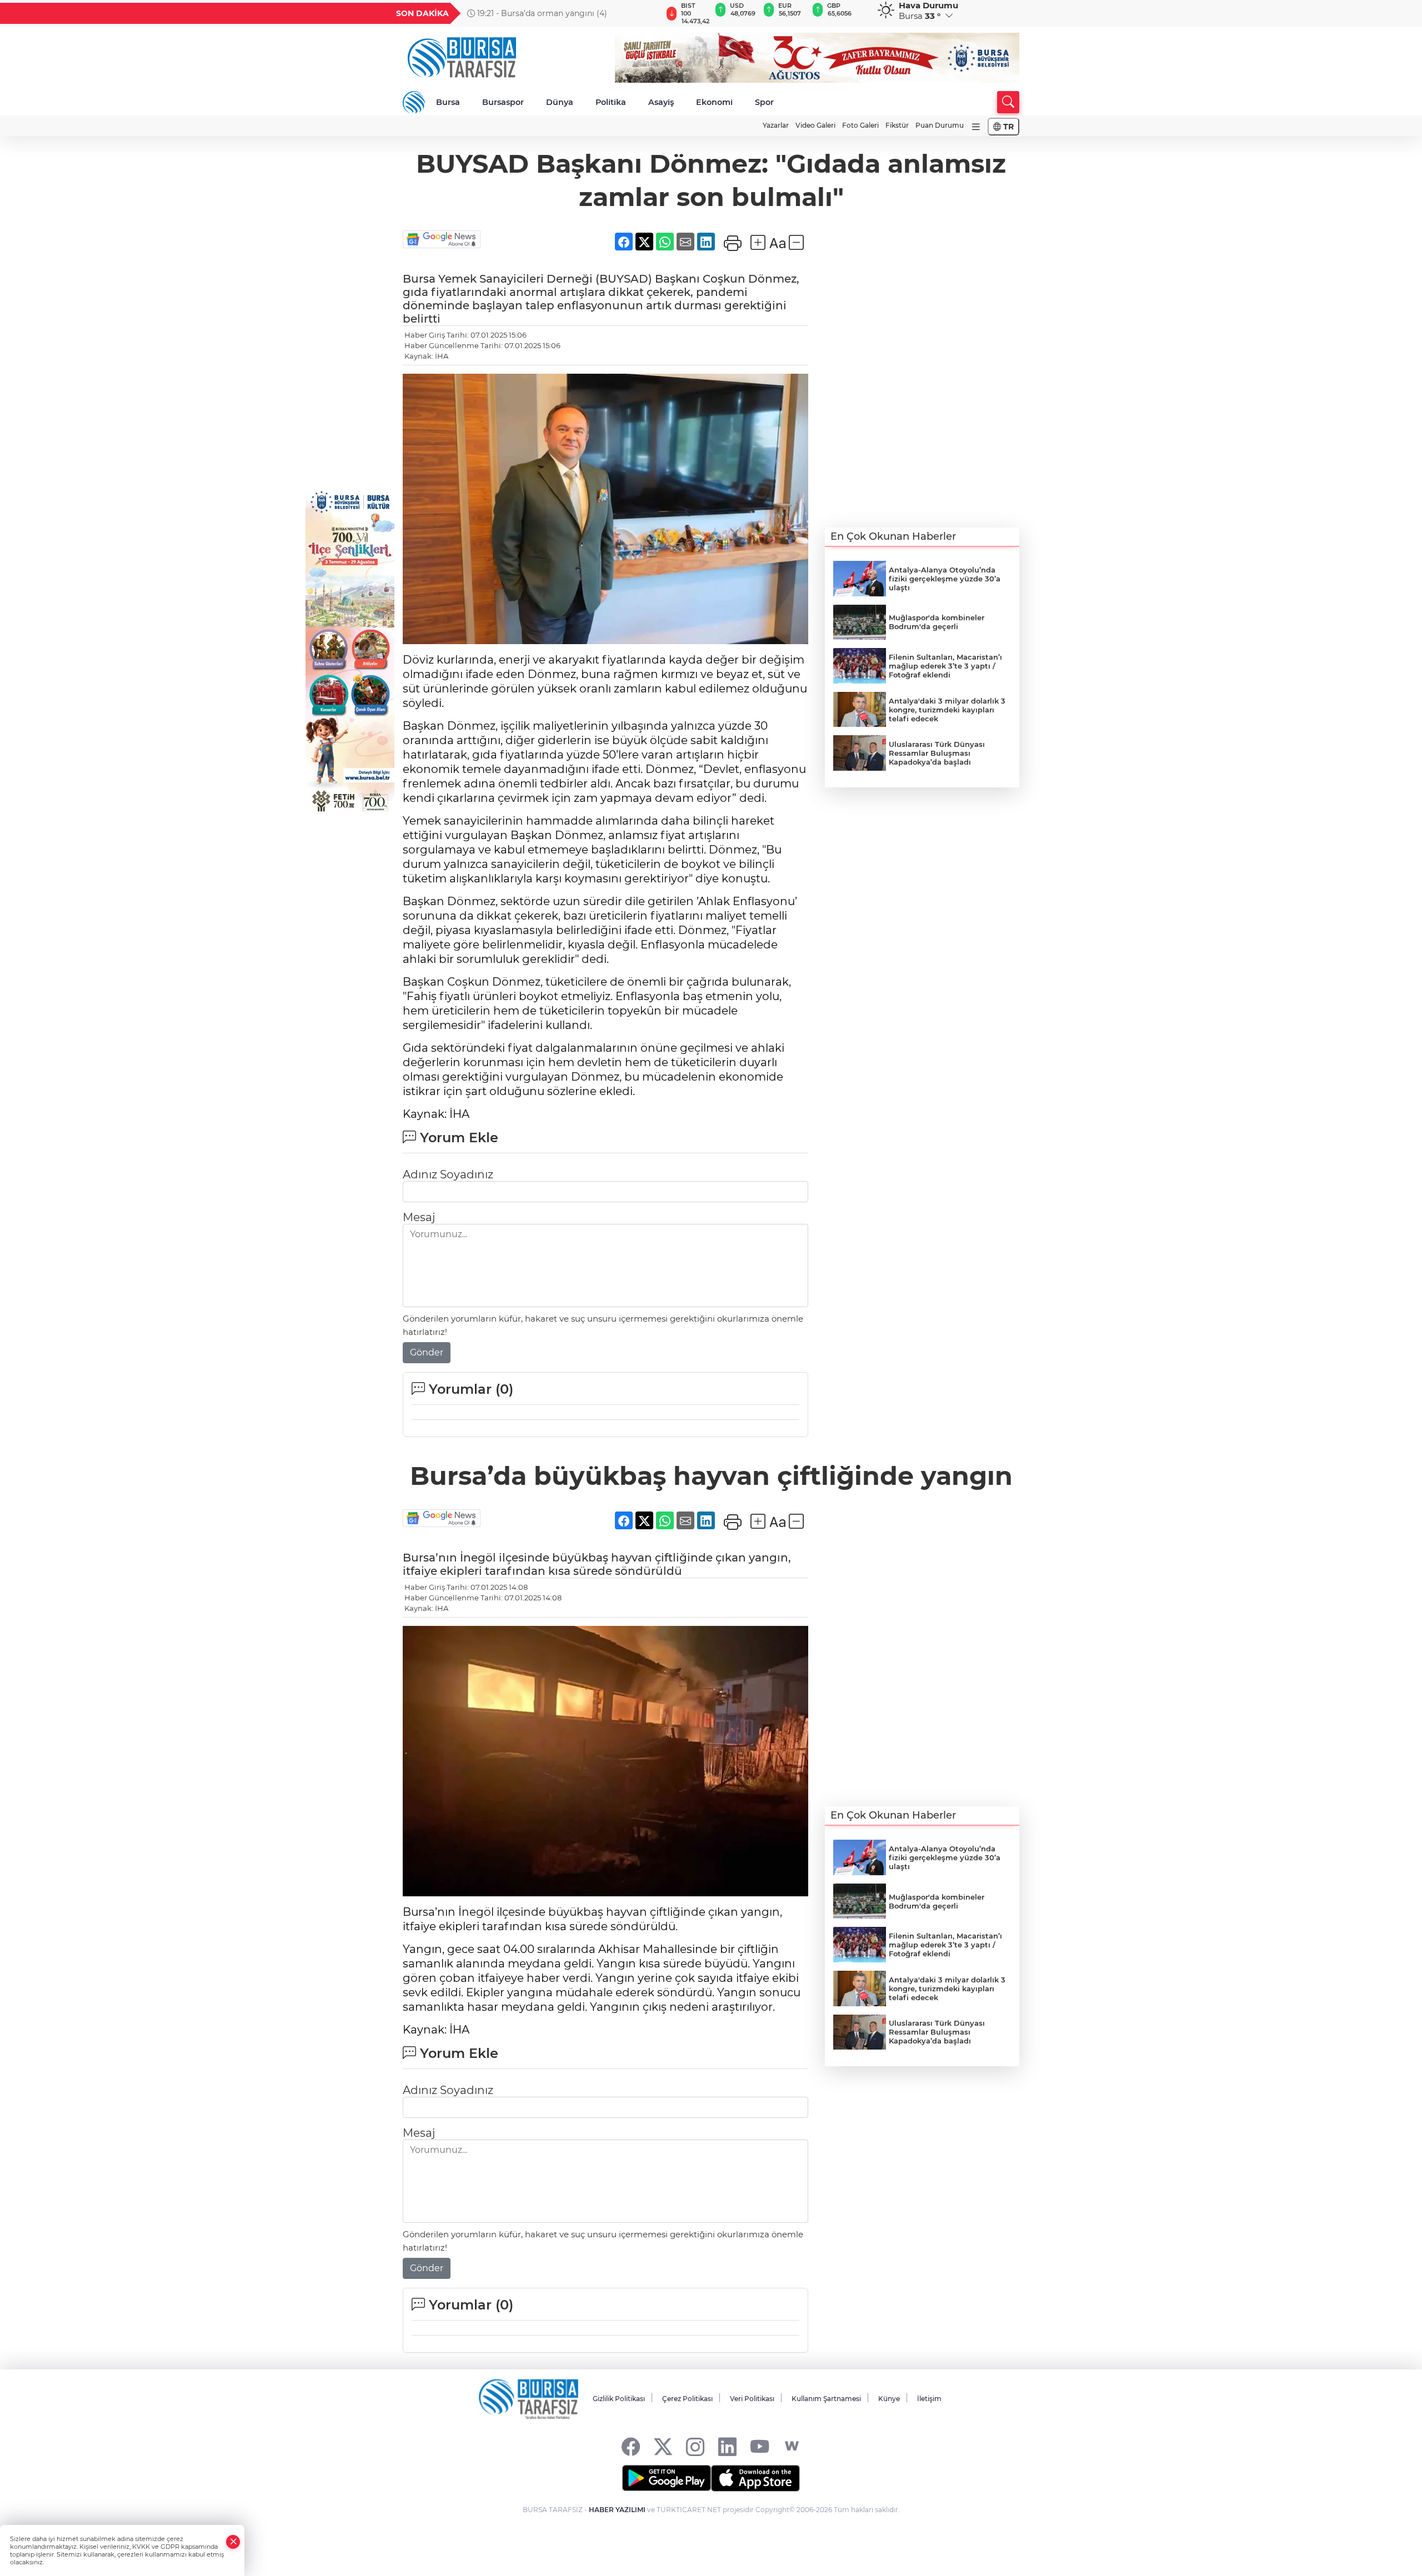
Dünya (560, 102)
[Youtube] (760, 2446)
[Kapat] (233, 2542)
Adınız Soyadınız (448, 1174)
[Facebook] (631, 2446)
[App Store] (755, 2478)
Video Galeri (815, 125)
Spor (764, 102)
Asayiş (661, 102)
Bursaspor (503, 102)
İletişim (929, 2399)
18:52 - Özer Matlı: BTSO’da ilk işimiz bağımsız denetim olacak (560, 13)
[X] (663, 2446)
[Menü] (976, 127)
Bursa (448, 102)
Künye (889, 2399)
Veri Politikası (752, 2399)
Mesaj (419, 1217)
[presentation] (648, 13)
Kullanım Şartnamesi (826, 2399)
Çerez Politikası (687, 2399)
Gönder (427, 1352)
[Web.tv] (792, 2446)
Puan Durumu (940, 125)
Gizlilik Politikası (619, 2399)
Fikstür (897, 125)
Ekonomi (714, 102)
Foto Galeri (860, 125)
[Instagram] (695, 2446)
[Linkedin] (727, 2446)
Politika (611, 102)
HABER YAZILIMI (617, 2510)
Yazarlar (776, 125)
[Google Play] (667, 2478)
